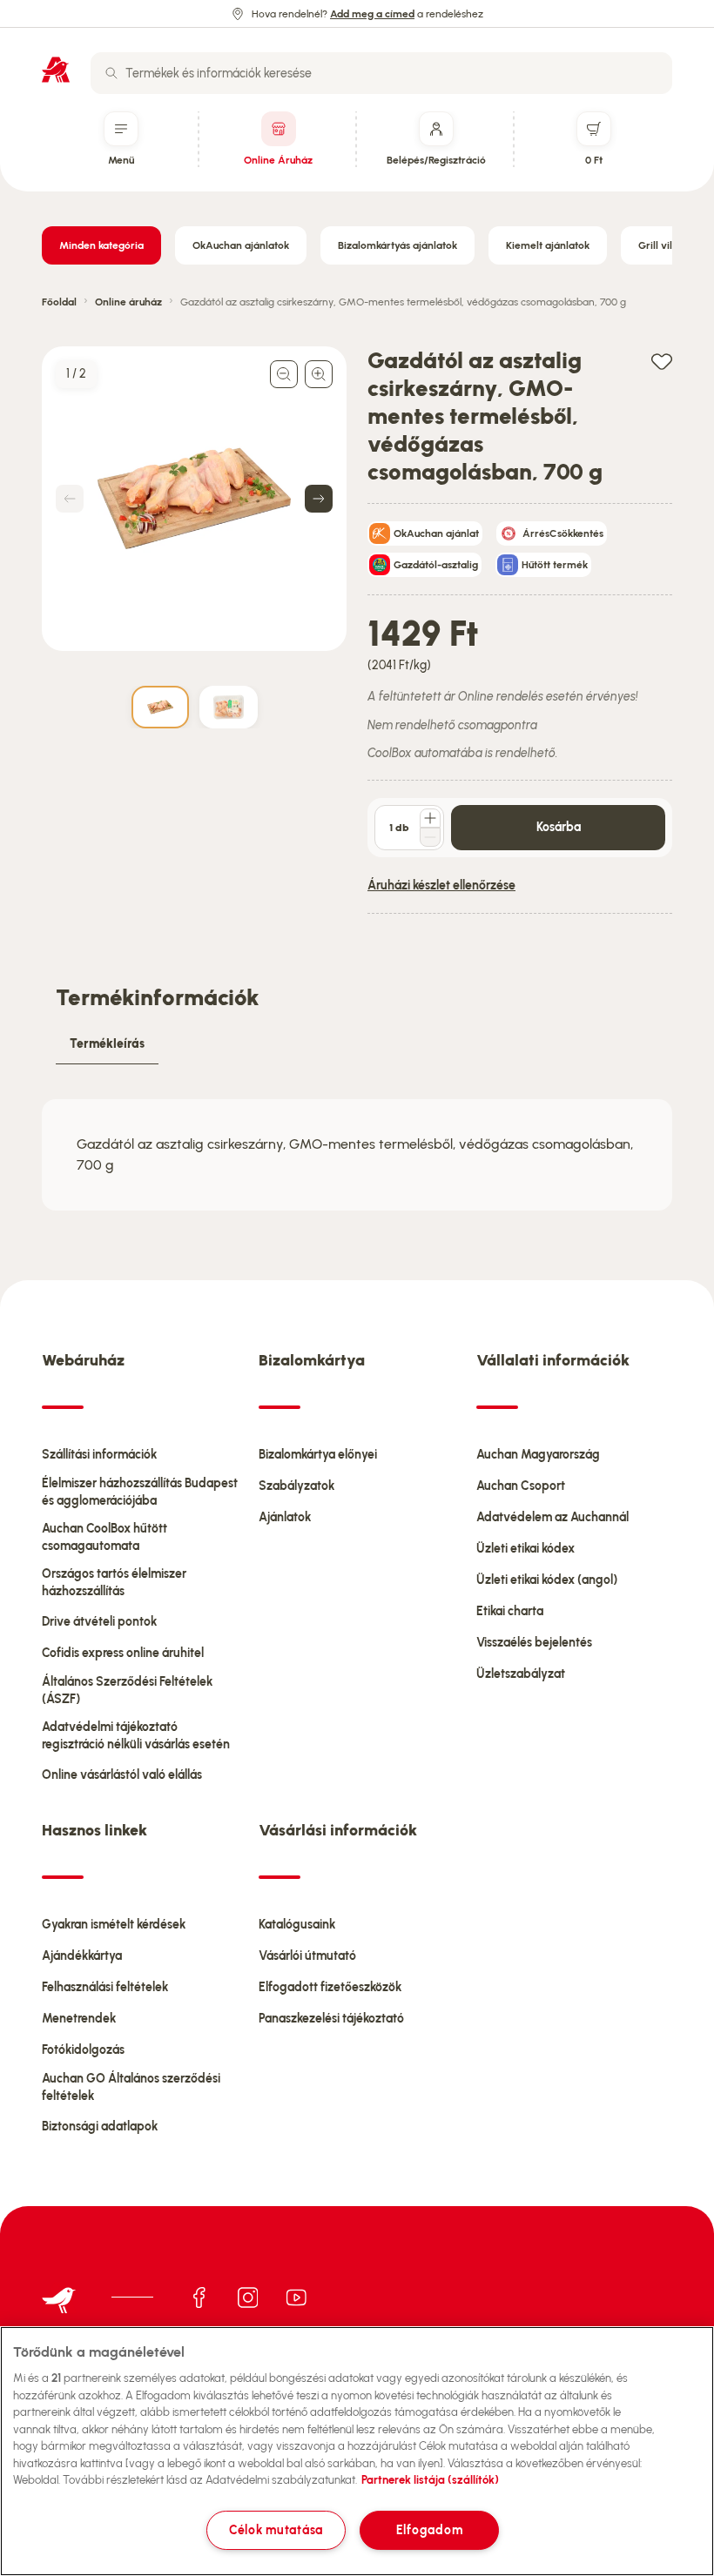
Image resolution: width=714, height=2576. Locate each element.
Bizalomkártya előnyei (318, 1455)
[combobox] (381, 73)
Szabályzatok (296, 1486)
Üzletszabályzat (521, 1674)
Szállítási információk (99, 1455)
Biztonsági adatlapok (100, 2127)
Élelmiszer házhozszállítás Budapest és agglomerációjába (140, 1492)
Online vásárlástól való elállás (122, 1775)
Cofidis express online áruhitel (123, 1653)
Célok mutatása (276, 2530)
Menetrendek (79, 2019)
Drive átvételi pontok (99, 1622)
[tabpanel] (357, 1155)
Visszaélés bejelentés (534, 1643)
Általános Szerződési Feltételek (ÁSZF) (127, 1690)
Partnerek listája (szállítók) (430, 2480)
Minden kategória (101, 245)
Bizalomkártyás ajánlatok (397, 245)
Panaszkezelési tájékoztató (331, 2019)
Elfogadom (429, 2530)
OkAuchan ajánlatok (241, 245)
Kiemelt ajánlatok (548, 245)
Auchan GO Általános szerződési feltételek (131, 2087)
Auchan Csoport (521, 1486)
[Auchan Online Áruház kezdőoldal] (56, 70)
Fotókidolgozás (83, 2050)
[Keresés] (111, 73)
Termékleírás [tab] (107, 1044)
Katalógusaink (297, 1925)
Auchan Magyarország (538, 1455)
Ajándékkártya (82, 1956)
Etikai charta (510, 1611)
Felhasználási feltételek (105, 1987)
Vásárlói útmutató (307, 1956)
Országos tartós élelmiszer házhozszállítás (114, 1583)
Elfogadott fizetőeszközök (330, 1987)
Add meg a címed (372, 14)
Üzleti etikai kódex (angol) (547, 1580)
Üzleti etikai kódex (525, 1549)
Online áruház (128, 302)
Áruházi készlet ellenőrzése (441, 885)
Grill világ (661, 245)
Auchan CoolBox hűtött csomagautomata (104, 1537)
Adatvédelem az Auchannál (552, 1517)
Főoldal (59, 302)
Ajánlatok (285, 1517)
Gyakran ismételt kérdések (114, 1925)
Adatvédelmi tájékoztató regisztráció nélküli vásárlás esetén (136, 1736)
